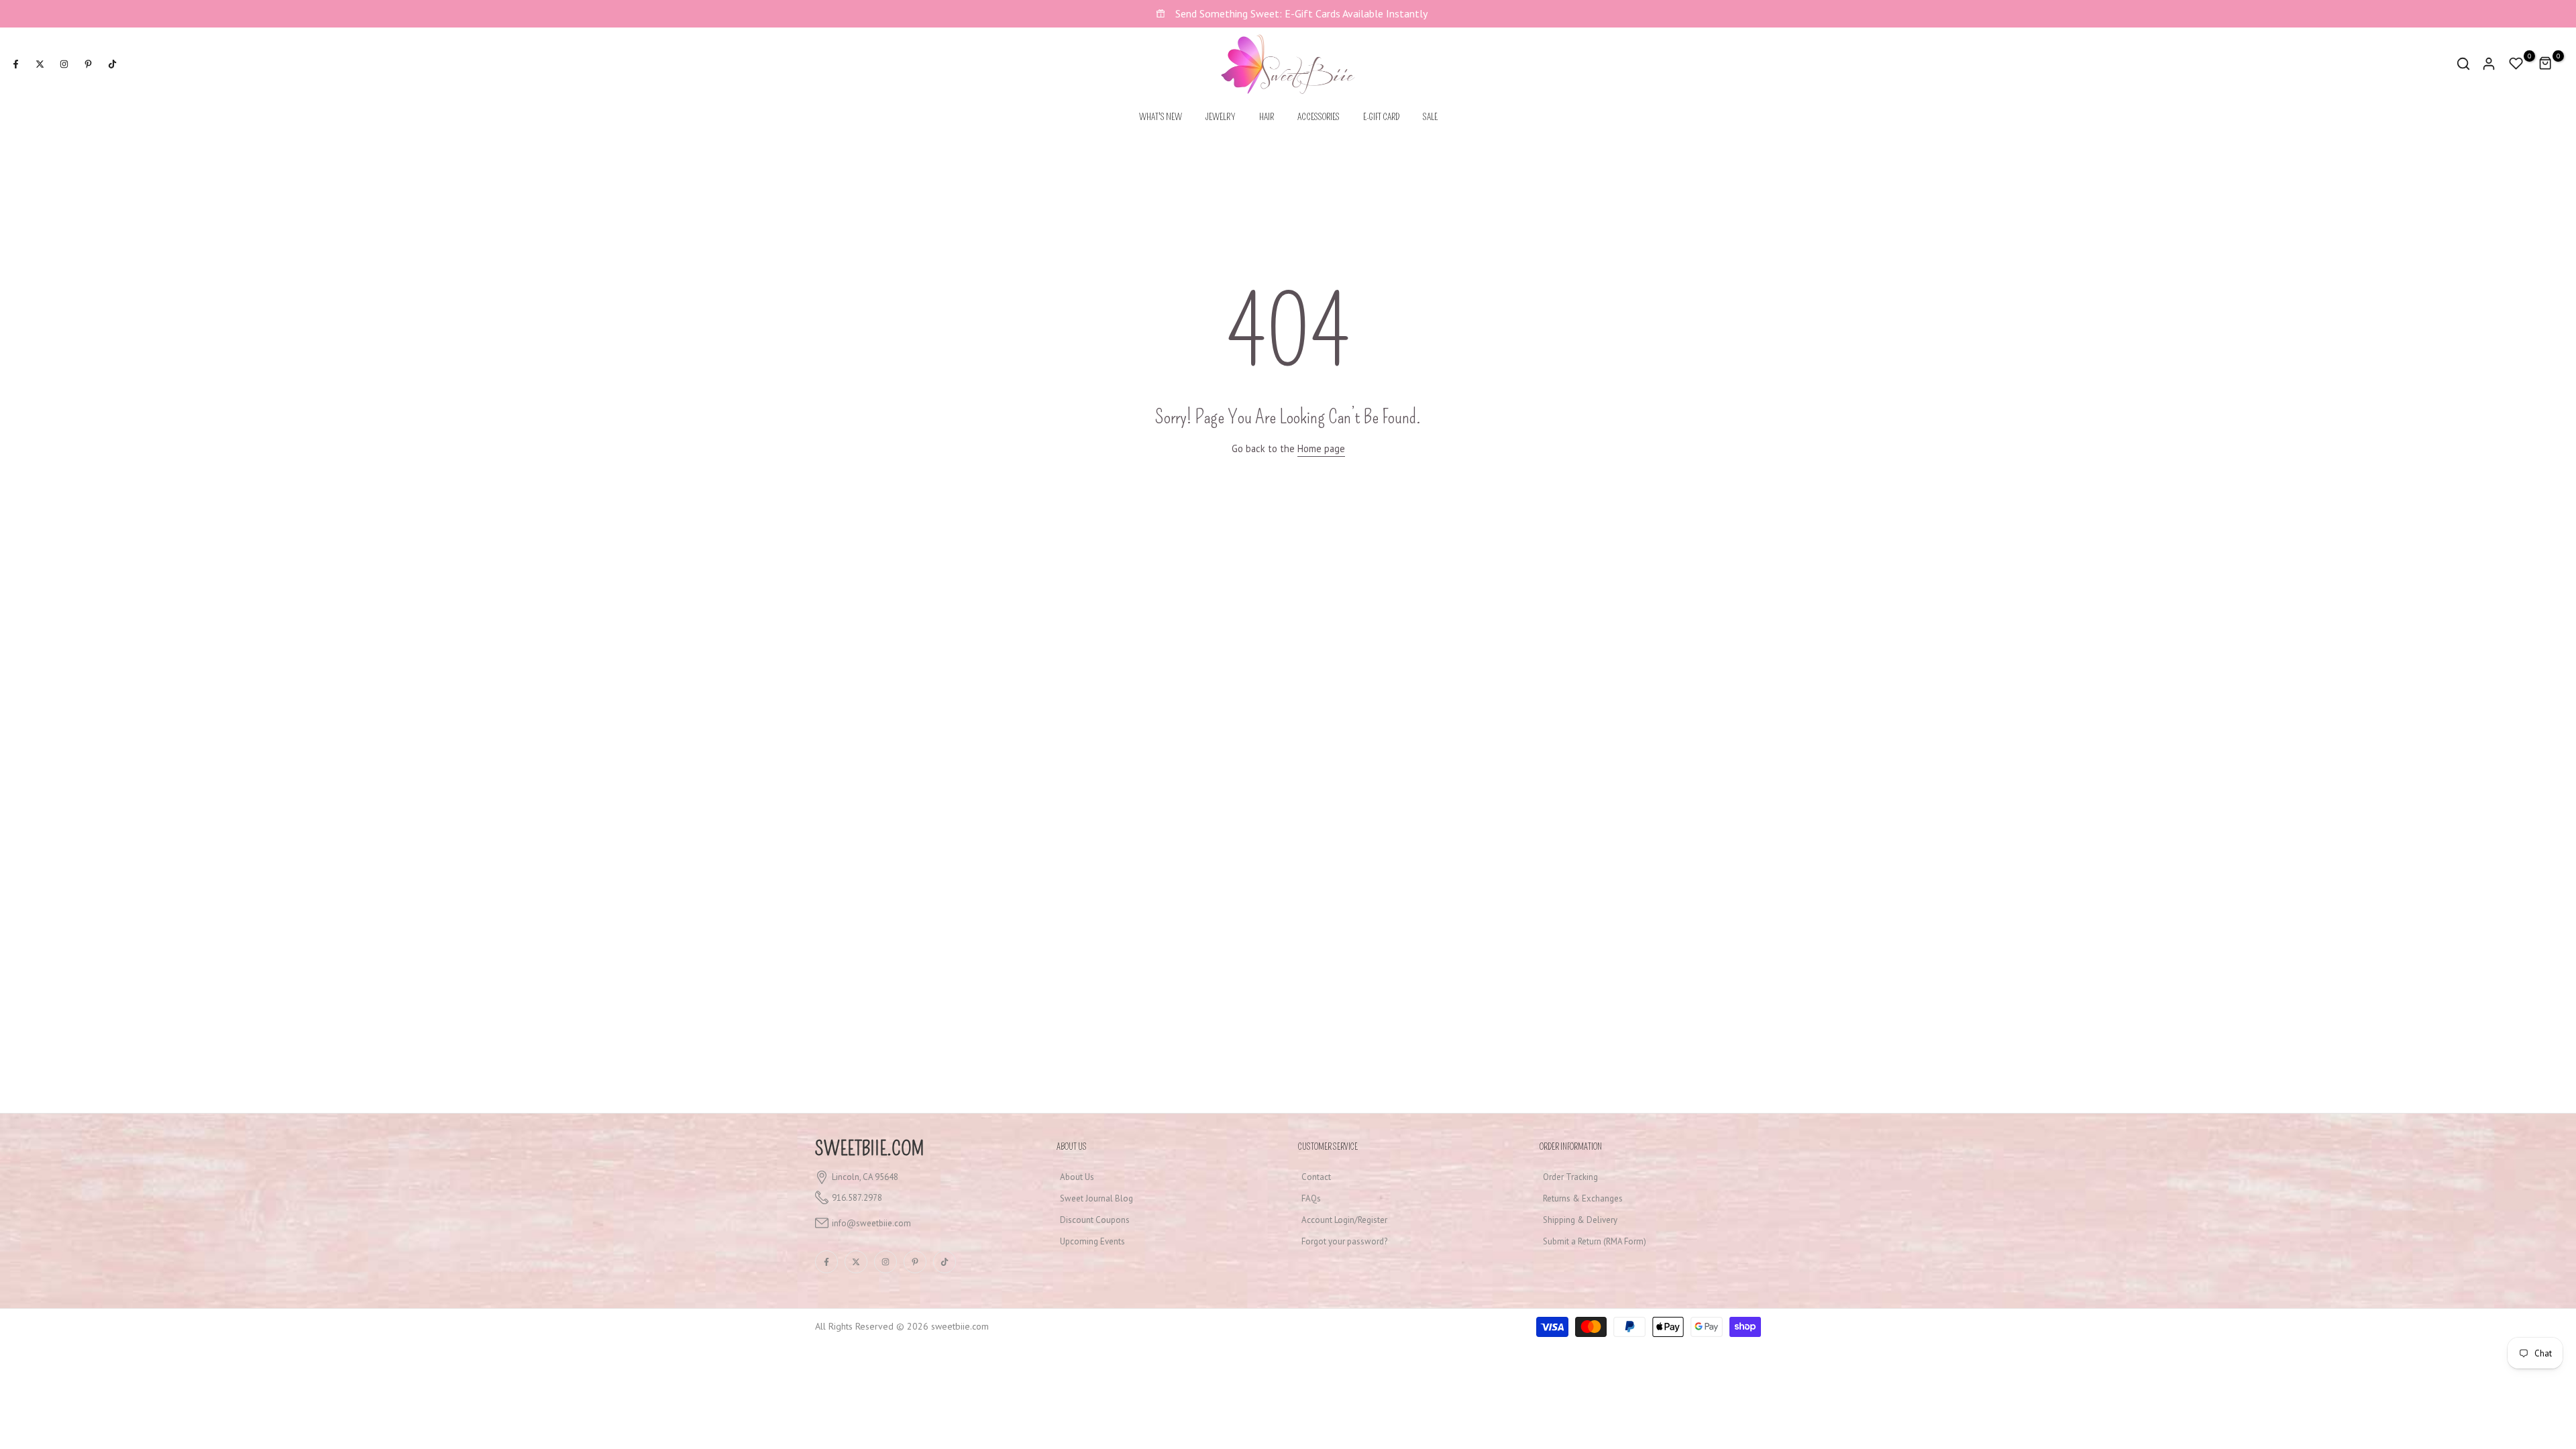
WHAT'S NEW (1161, 117)
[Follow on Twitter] (40, 64)
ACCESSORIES (1319, 117)
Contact (1316, 1177)
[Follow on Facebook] (15, 64)
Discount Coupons (1095, 1220)
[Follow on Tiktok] (112, 64)
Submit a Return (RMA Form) (1595, 1241)
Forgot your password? (1344, 1241)
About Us (1077, 1177)
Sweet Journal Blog (1096, 1198)
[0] (2516, 64)
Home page (1321, 448)
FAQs (1311, 1198)
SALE (1430, 117)
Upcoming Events (1092, 1241)
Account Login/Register (1344, 1220)
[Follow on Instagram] (64, 64)
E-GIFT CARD (1381, 117)
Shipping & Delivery (1580, 1220)
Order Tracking (1570, 1177)
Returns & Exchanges (1583, 1198)
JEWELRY (1221, 117)
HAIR (1267, 117)
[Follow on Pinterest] (88, 64)
